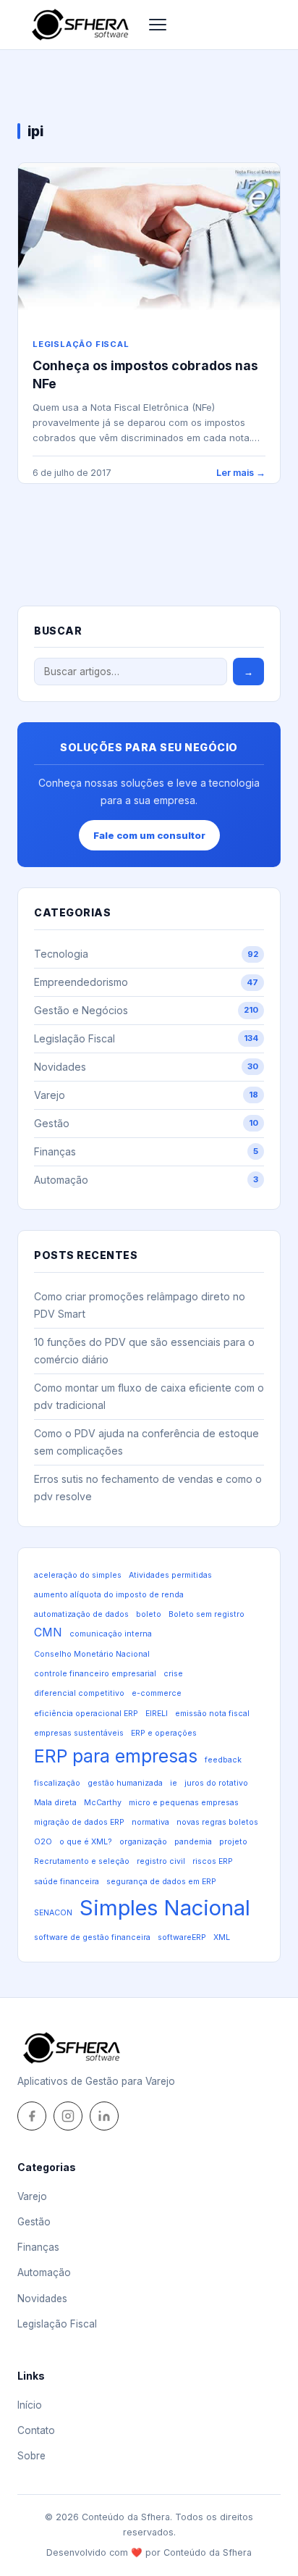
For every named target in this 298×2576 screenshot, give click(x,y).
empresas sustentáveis (79, 1733)
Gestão (146, 1123)
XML (222, 1937)
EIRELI (157, 1714)
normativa (150, 1822)
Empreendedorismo (146, 982)
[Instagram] (68, 2116)
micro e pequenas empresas (184, 1803)
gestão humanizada (125, 1783)
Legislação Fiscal (81, 344)
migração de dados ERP (79, 1822)
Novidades (146, 1067)
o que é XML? (86, 1842)
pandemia (193, 1842)
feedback (223, 1760)
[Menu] (158, 25)
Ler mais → (241, 473)
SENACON (53, 1913)
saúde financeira (67, 1882)
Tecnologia (146, 954)
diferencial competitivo (79, 1693)
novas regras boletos (217, 1822)
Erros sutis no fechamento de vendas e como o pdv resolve (148, 1488)
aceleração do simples (78, 1575)
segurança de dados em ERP (161, 1882)
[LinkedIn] (104, 2116)
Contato (36, 2430)
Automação (146, 1180)
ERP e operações (164, 1733)
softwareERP (182, 1937)
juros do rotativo (216, 1783)
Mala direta (55, 1803)
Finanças (146, 1151)
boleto (149, 1614)
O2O (43, 1842)
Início (30, 2405)
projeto (233, 1842)
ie (174, 1783)
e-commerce (157, 1693)
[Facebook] (32, 2116)
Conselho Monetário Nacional (92, 1654)
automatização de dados (81, 1614)
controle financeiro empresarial (95, 1674)
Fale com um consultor (149, 835)
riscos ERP (213, 1861)
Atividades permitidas (170, 1575)
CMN (48, 1632)
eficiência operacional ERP (86, 1714)
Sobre (31, 2456)
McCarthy (103, 1803)
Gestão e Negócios (146, 1010)
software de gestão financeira (92, 1937)
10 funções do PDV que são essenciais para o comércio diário (144, 1351)
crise (173, 1674)
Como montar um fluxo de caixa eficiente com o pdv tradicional (149, 1396)
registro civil (161, 1861)
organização (143, 1842)
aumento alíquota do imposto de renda (109, 1595)
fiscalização (57, 1783)
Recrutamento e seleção (82, 1861)
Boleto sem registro (207, 1614)
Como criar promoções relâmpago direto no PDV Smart (140, 1305)
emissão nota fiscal (212, 1714)
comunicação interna (111, 1634)
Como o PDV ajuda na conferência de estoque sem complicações (146, 1442)
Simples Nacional (165, 1908)
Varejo (146, 1095)
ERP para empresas (116, 1756)
